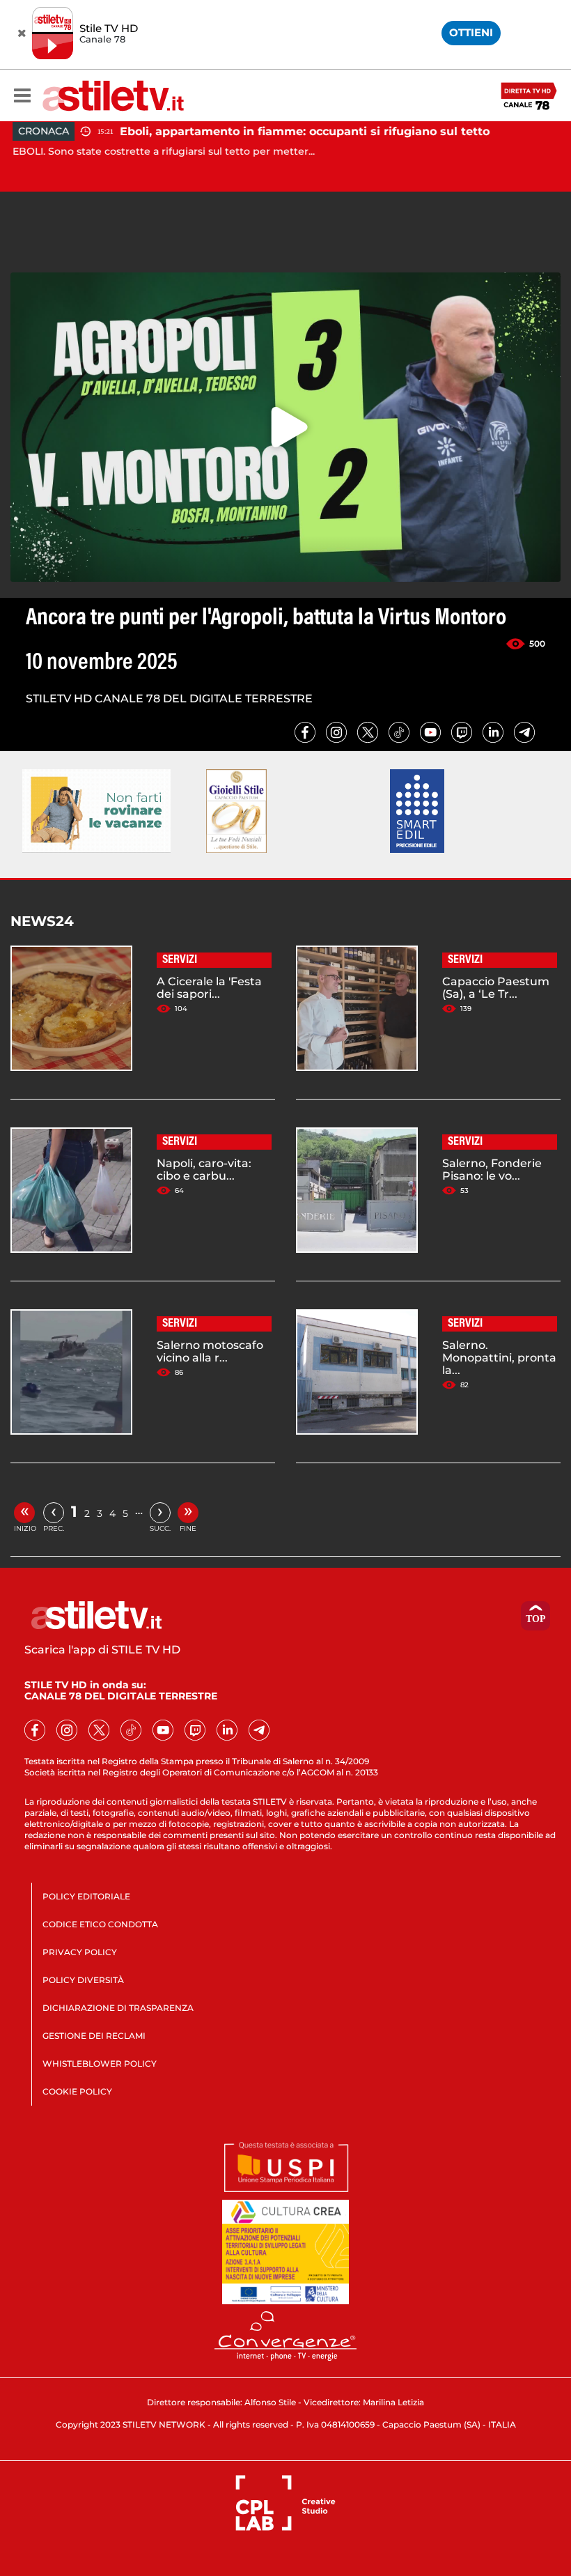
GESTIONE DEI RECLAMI (94, 2036)
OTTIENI (471, 32)
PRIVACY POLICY (80, 1952)
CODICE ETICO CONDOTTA (100, 1924)
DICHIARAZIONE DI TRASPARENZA (118, 2008)
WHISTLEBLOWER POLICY (100, 2064)
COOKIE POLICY (77, 2091)
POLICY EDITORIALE (86, 1896)
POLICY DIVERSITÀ (83, 1980)
